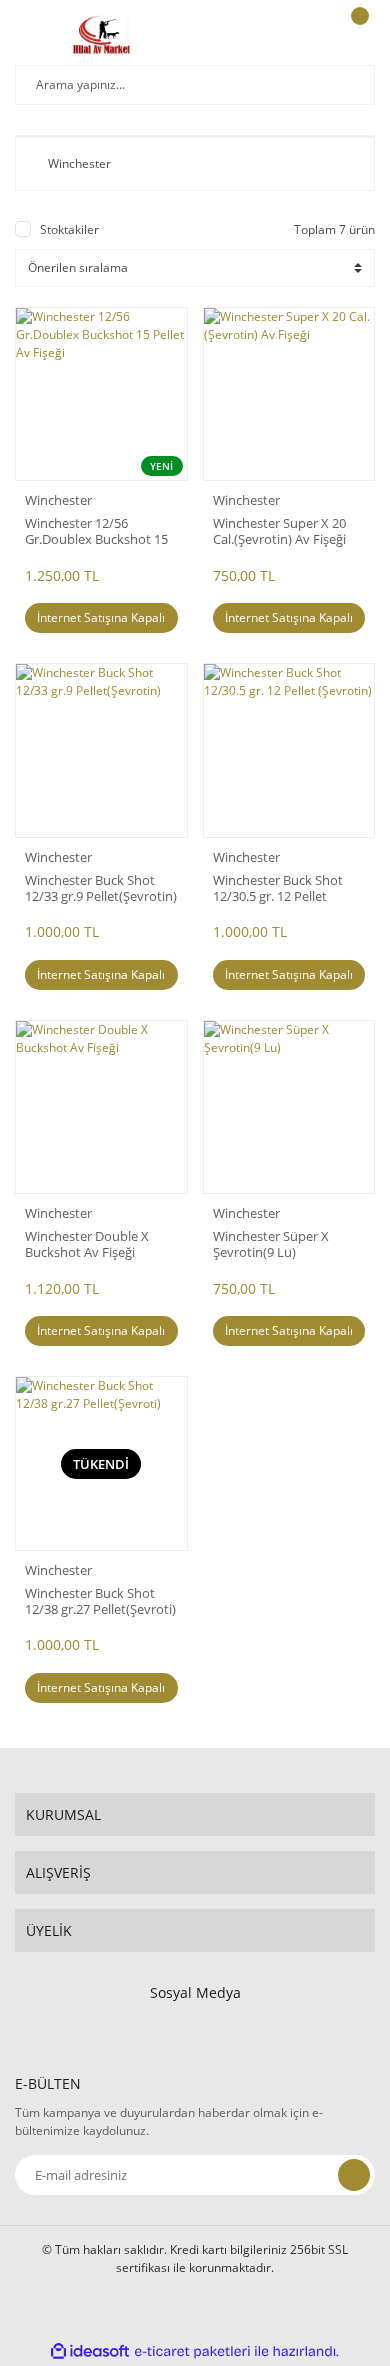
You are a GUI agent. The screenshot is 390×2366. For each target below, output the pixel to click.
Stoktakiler (69, 229)
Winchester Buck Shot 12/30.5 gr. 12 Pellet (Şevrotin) (278, 888)
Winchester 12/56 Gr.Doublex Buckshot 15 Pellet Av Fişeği (96, 531)
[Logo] (101, 35)
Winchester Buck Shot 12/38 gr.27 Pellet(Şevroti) (100, 1601)
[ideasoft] (90, 2351)
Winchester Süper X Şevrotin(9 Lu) (271, 1244)
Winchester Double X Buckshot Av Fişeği (87, 1244)
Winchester (58, 500)
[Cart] (357, 35)
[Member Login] (306, 35)
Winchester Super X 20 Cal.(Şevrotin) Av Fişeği (279, 531)
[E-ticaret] (192, 2352)
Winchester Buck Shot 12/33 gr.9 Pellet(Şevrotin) (101, 888)
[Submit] (354, 2175)
